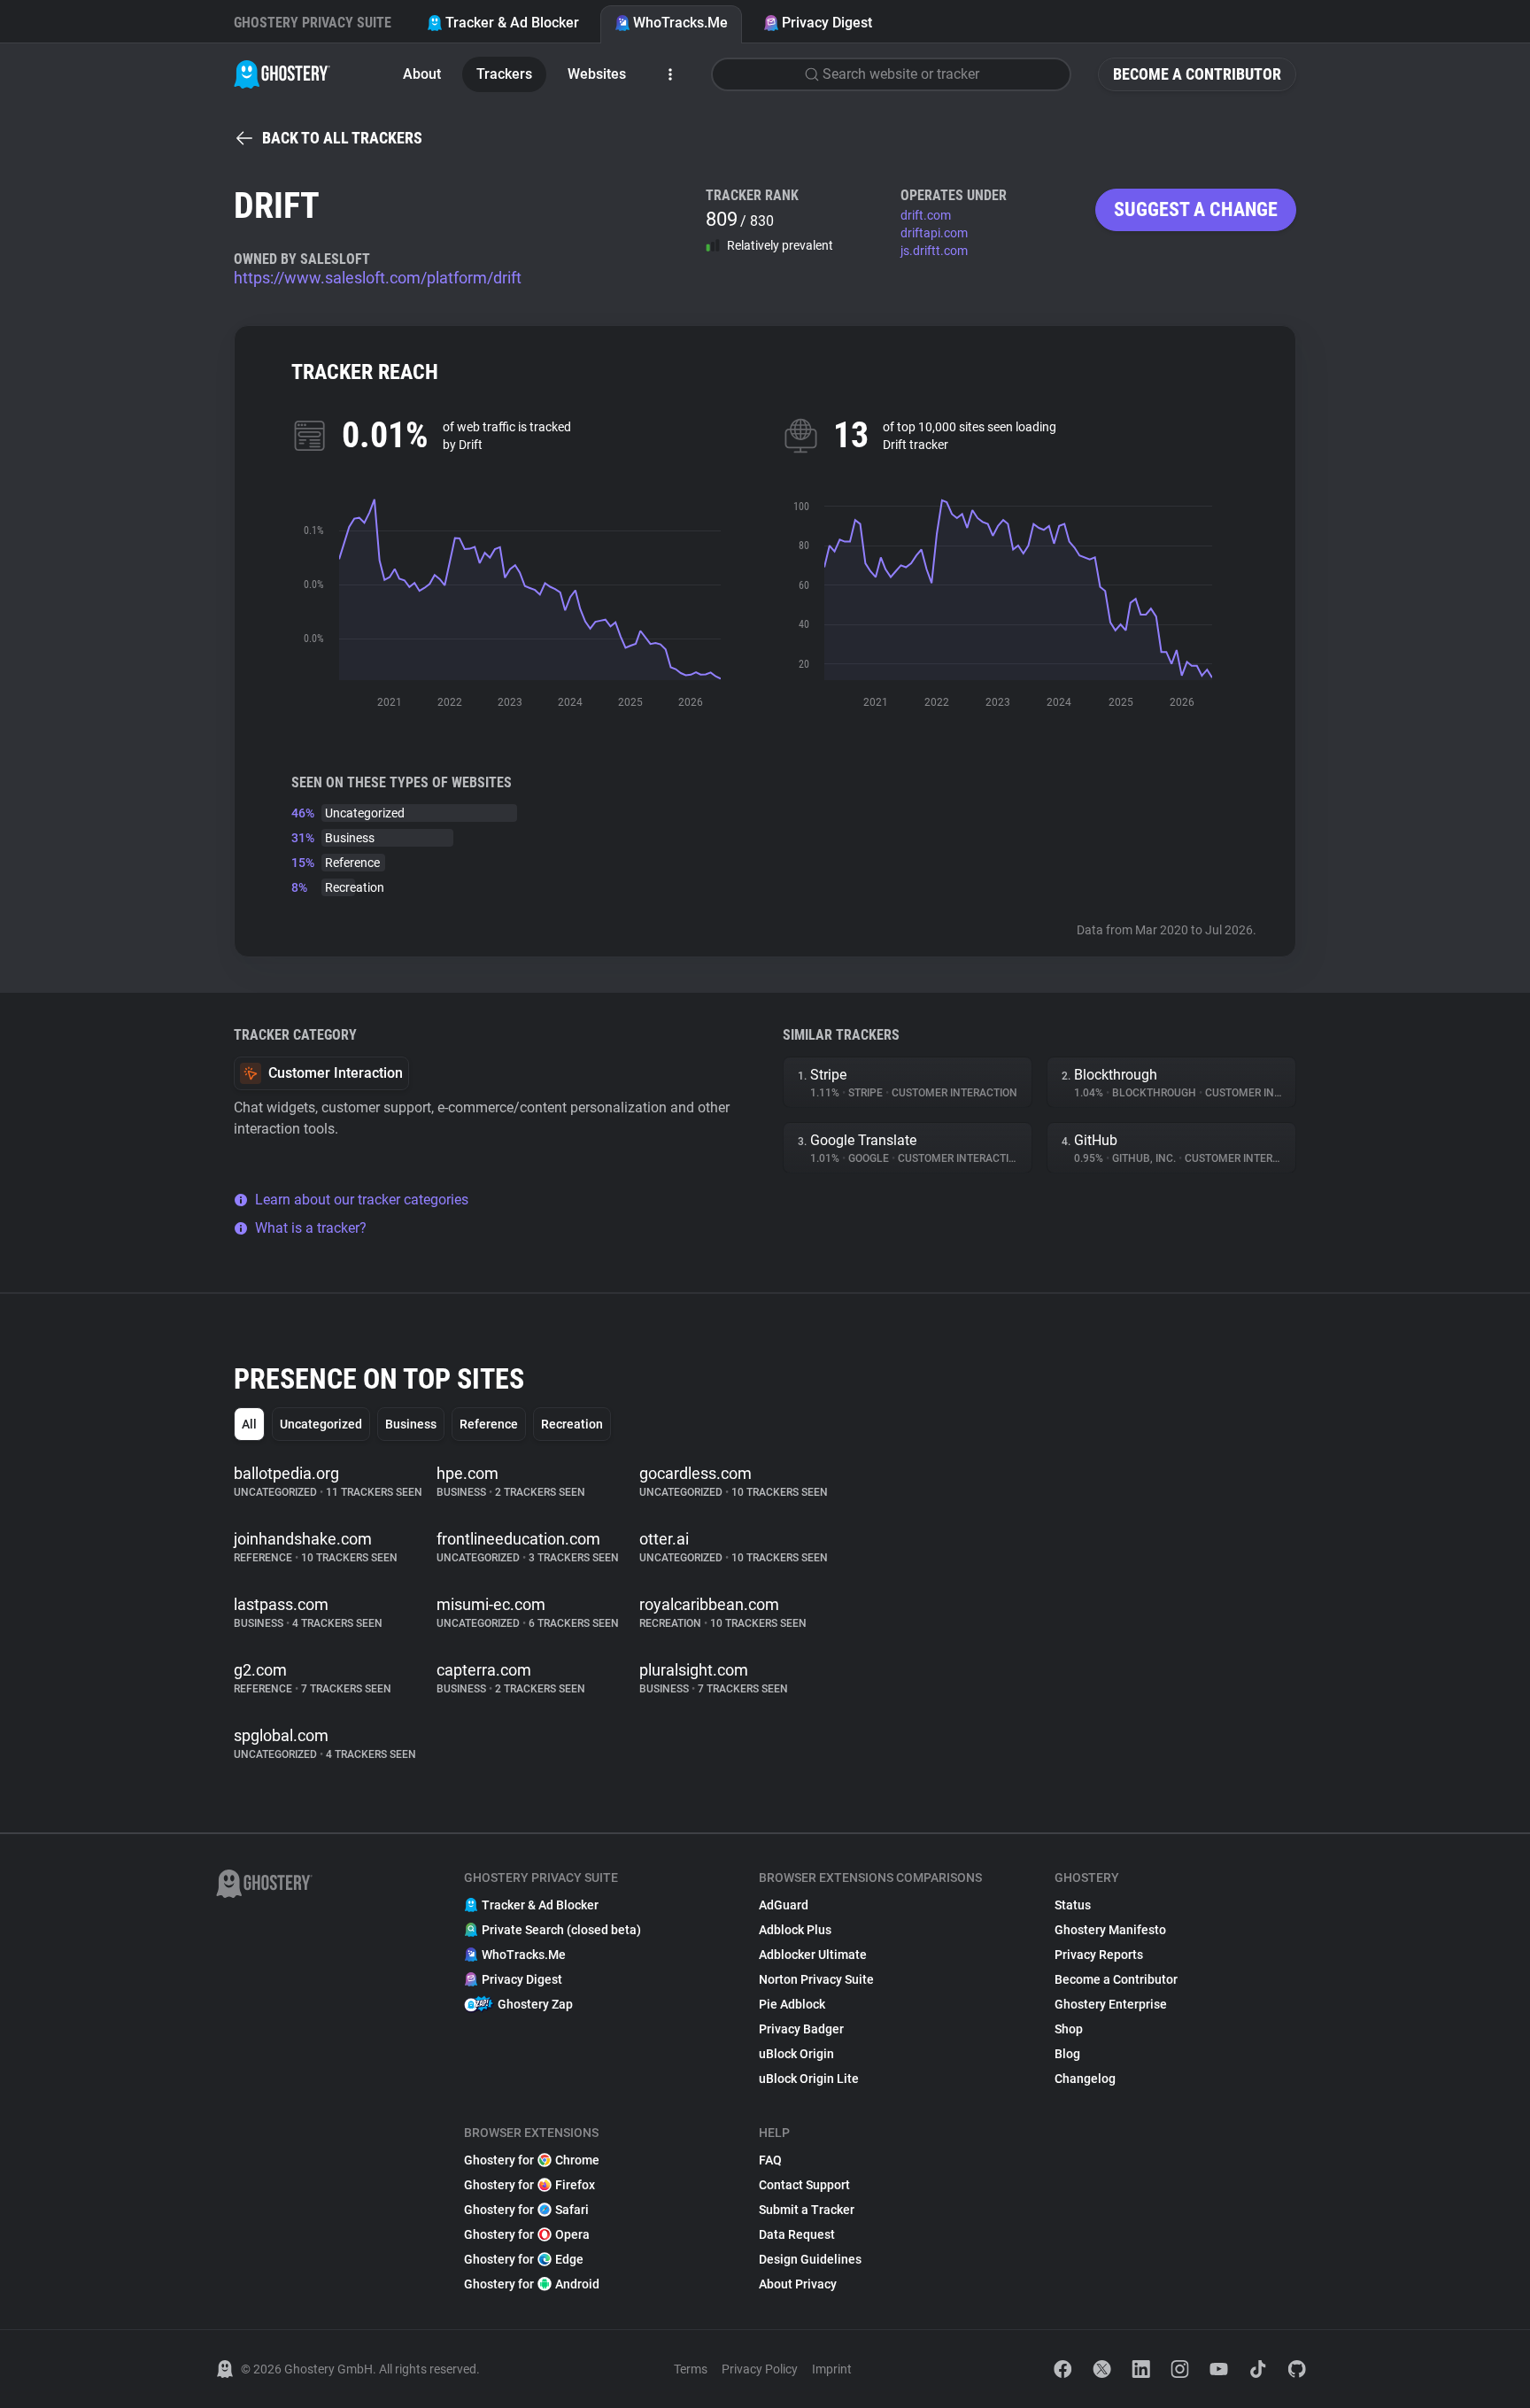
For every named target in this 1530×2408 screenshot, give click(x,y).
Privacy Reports (1099, 1955)
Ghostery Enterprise (1111, 2004)
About (422, 74)
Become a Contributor (1197, 74)
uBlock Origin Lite (809, 2079)
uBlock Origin (796, 2054)
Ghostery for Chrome (532, 2160)
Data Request (797, 2234)
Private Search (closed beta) (561, 1930)
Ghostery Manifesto (1110, 1930)
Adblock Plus (795, 1930)
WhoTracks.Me (680, 23)
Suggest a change (1196, 209)
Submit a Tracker (807, 2210)
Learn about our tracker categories (362, 1200)
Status (1073, 1905)
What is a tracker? (311, 1228)
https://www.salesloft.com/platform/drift (378, 278)
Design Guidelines (810, 2259)
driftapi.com (934, 233)
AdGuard (784, 1905)
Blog (1067, 2054)
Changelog (1085, 2079)
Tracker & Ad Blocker (512, 23)
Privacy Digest (827, 23)
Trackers (504, 74)
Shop (1069, 2029)
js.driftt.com (934, 251)
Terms (691, 2369)
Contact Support (804, 2185)
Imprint (832, 2369)
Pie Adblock (792, 2004)
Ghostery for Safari (526, 2210)
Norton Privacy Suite (816, 1979)
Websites (597, 74)
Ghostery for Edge (524, 2259)
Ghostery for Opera (527, 2234)
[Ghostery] (282, 74)
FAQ (770, 2160)
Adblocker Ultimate (813, 1955)
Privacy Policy (760, 2369)
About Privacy (798, 2284)
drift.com (926, 215)
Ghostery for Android (532, 2284)
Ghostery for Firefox (529, 2185)
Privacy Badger (801, 2029)
